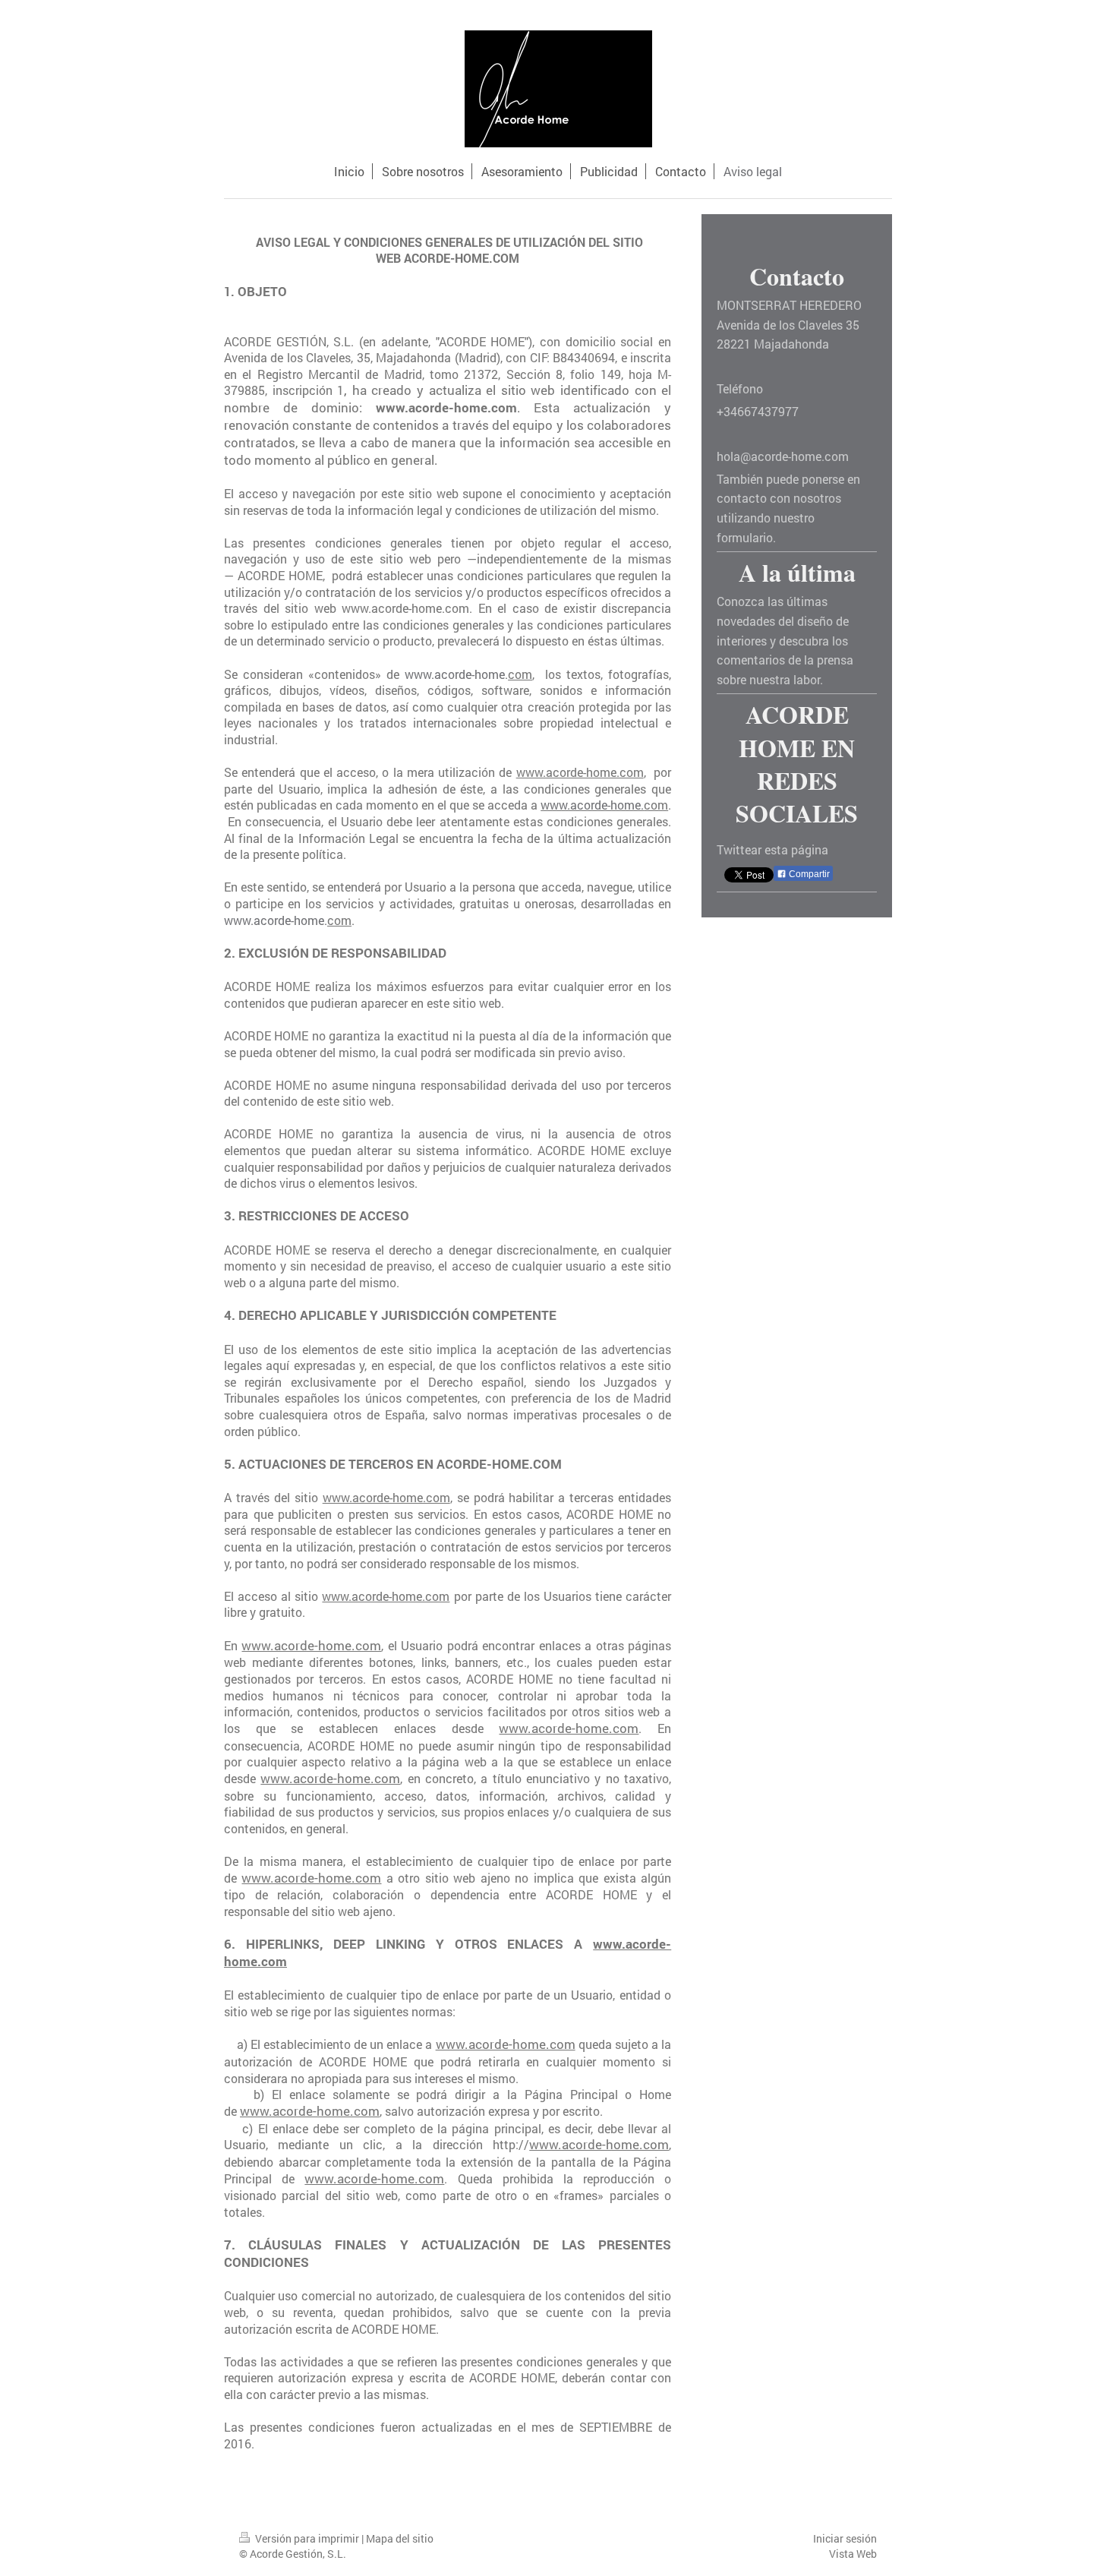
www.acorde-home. (456, 674)
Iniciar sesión (845, 2538)
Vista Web (853, 2554)
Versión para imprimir (307, 2538)
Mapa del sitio (400, 2538)
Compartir (808, 874)
